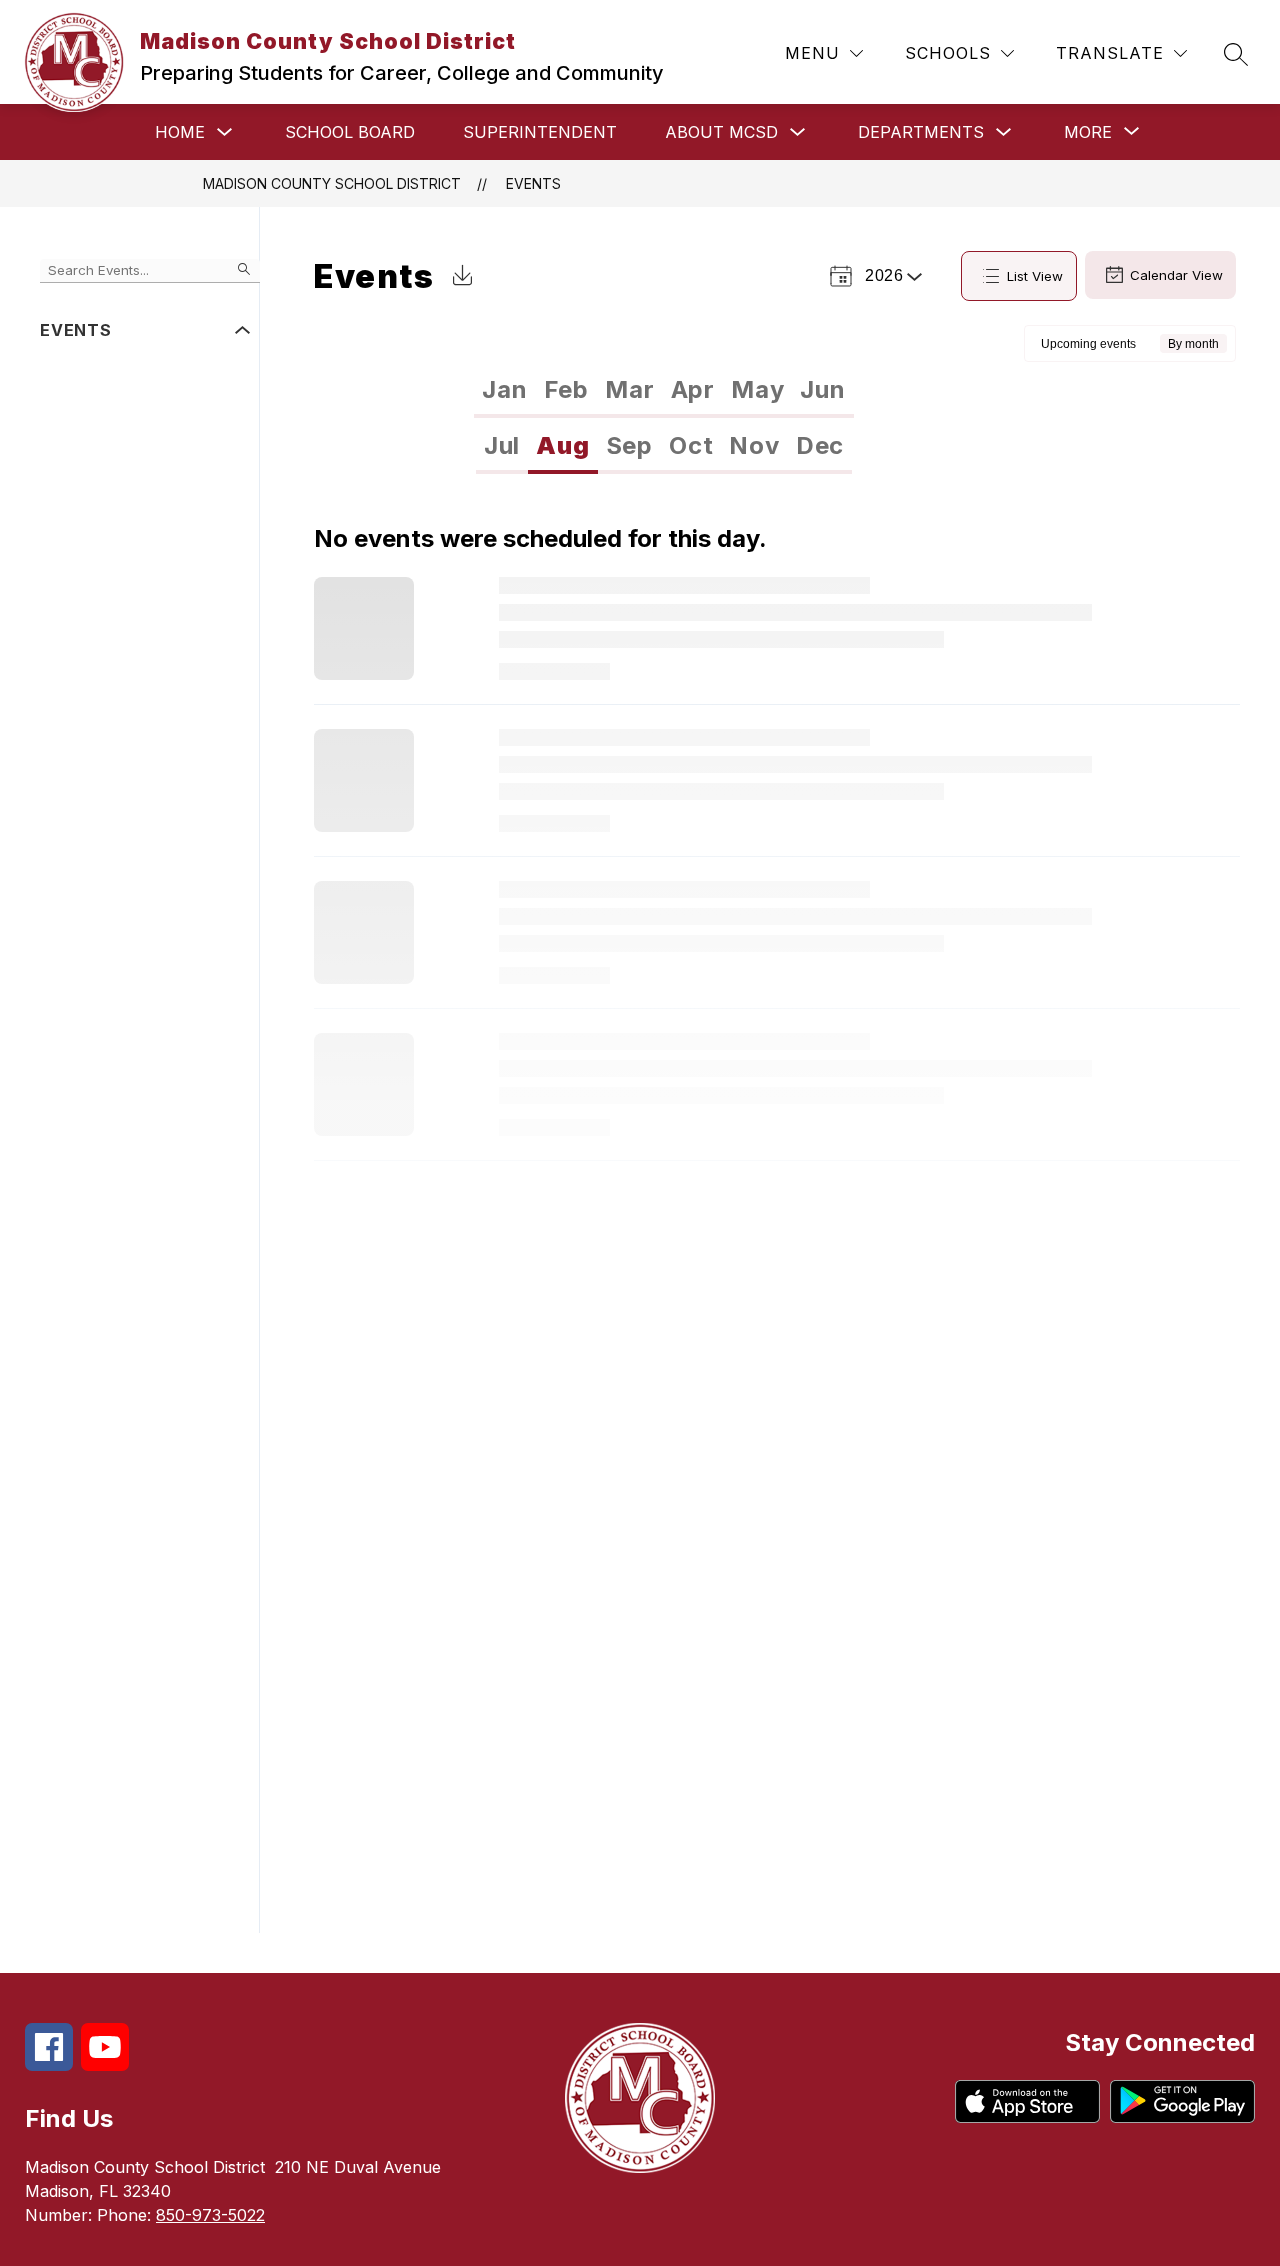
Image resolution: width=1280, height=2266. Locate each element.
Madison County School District (332, 183)
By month (1193, 344)
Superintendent (540, 132)
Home (180, 132)
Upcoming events (1088, 344)
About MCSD (721, 132)
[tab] (504, 390)
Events (533, 183)
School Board (350, 132)
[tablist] (663, 390)
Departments (921, 132)
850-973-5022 (210, 2215)
